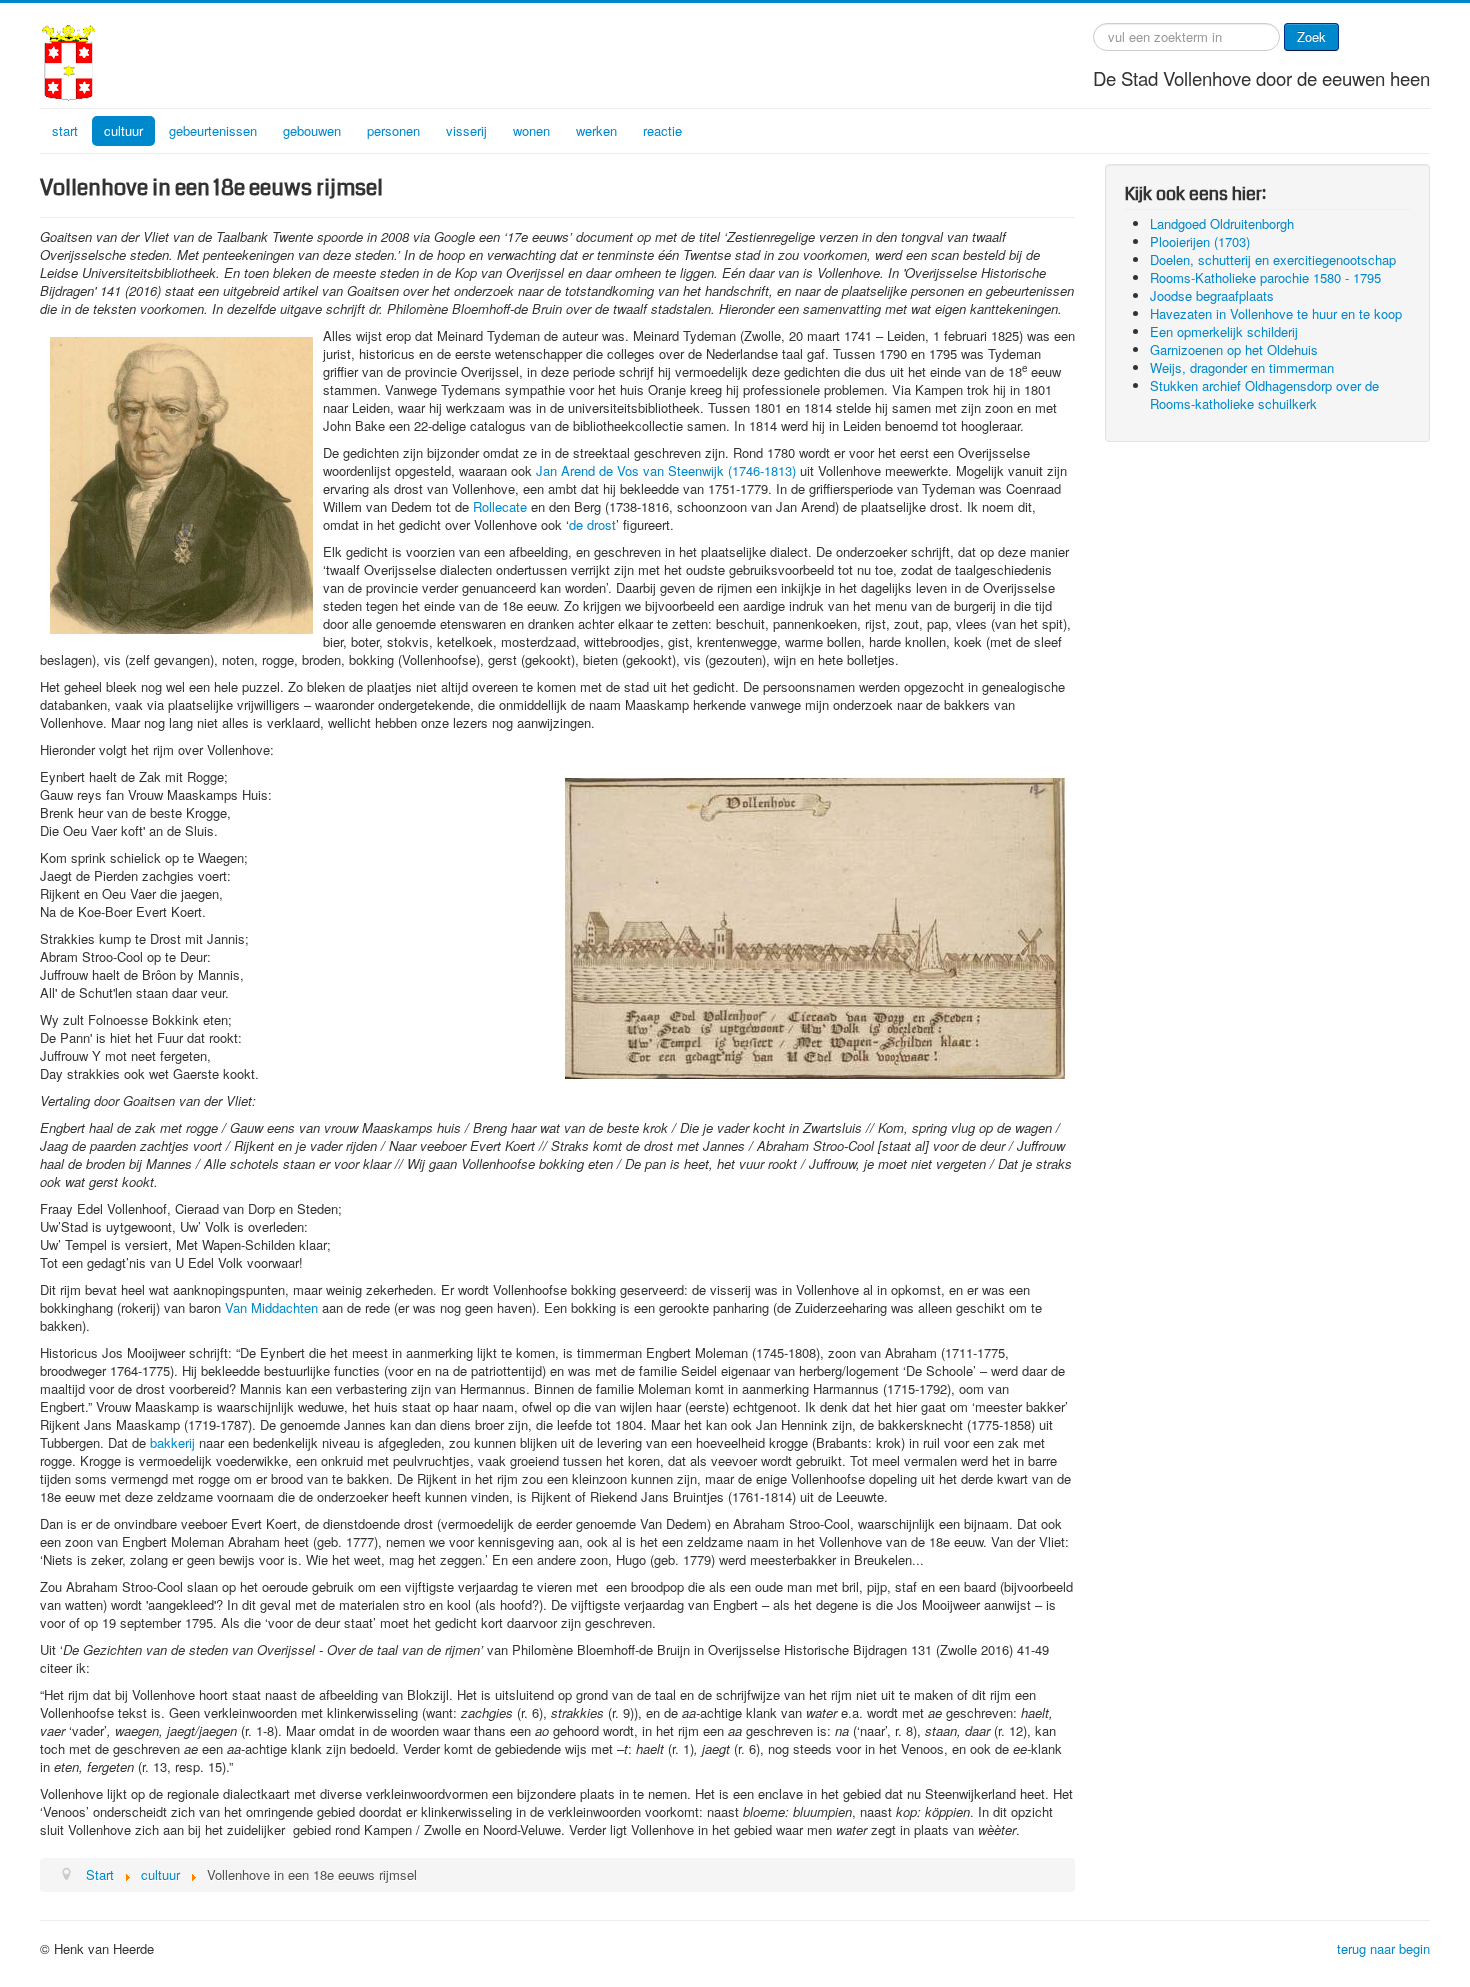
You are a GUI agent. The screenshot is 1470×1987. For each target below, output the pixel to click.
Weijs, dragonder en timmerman (1242, 367)
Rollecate (500, 506)
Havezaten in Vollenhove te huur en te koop (1276, 313)
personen (393, 130)
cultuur (123, 130)
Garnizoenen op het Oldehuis (1234, 349)
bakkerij (172, 1442)
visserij (466, 130)
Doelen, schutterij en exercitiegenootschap (1273, 259)
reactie (662, 130)
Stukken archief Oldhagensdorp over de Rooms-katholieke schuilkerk (1264, 394)
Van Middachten (271, 1307)
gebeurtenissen (213, 130)
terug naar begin (1383, 1948)
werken (596, 130)
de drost (592, 524)
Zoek (1311, 36)
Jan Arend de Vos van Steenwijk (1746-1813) (666, 470)
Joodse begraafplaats (1212, 295)
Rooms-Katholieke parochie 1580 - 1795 (1265, 277)
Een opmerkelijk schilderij (1224, 331)
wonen (531, 130)
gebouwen (312, 130)
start (65, 130)
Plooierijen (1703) (1200, 241)
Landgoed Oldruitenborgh (1222, 223)
